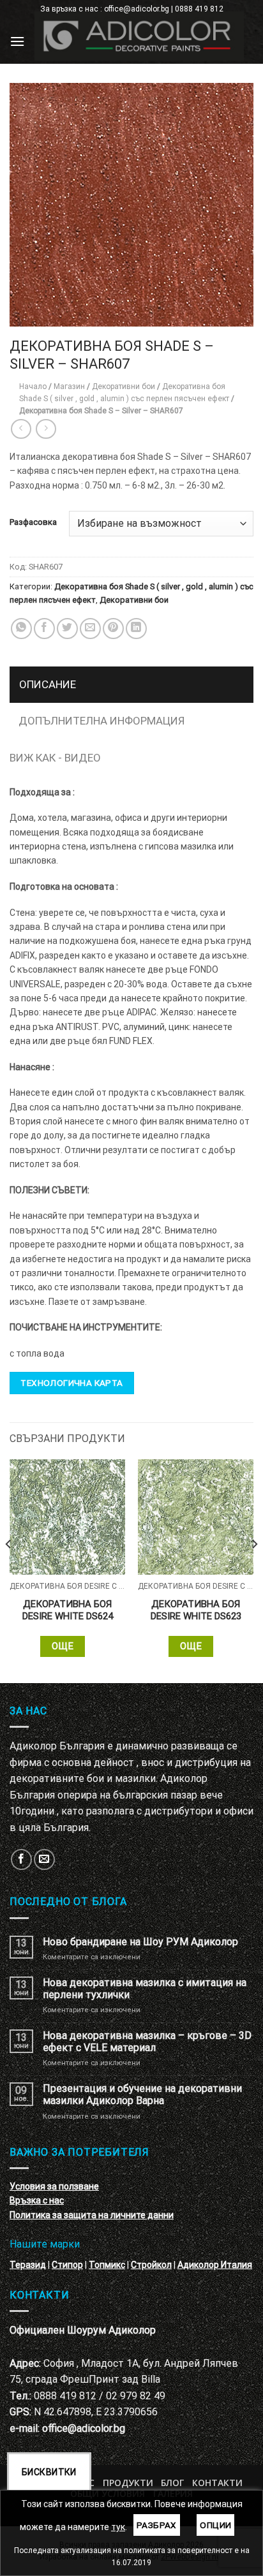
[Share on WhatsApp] (21, 629)
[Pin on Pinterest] (113, 629)
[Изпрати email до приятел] (90, 629)
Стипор (67, 2265)
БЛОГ (172, 2483)
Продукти (128, 2483)
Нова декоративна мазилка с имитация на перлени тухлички (145, 1989)
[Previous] (9, 1570)
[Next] (254, 1570)
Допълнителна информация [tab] (101, 721)
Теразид (28, 2265)
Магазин (69, 386)
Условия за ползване (54, 2186)
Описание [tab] (48, 684)
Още (63, 1646)
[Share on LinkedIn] (136, 629)
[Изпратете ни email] (44, 1859)
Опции (215, 2525)
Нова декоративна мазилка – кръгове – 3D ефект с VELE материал (147, 2042)
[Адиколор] (139, 36)
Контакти (217, 2483)
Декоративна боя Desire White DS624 (68, 1610)
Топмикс (107, 2265)
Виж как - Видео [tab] (55, 758)
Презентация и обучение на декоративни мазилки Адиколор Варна (142, 2094)
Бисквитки (49, 2472)
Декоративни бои (124, 386)
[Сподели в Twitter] (67, 629)
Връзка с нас (37, 2200)
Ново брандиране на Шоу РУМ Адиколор (140, 1942)
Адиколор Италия (215, 2265)
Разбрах (157, 2525)
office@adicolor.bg (84, 2428)
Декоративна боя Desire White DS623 (196, 1610)
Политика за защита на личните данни (92, 2215)
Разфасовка (33, 522)
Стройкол (151, 2265)
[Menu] (17, 41)
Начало (33, 386)
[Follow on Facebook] (21, 1859)
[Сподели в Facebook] (44, 629)
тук (118, 2527)
